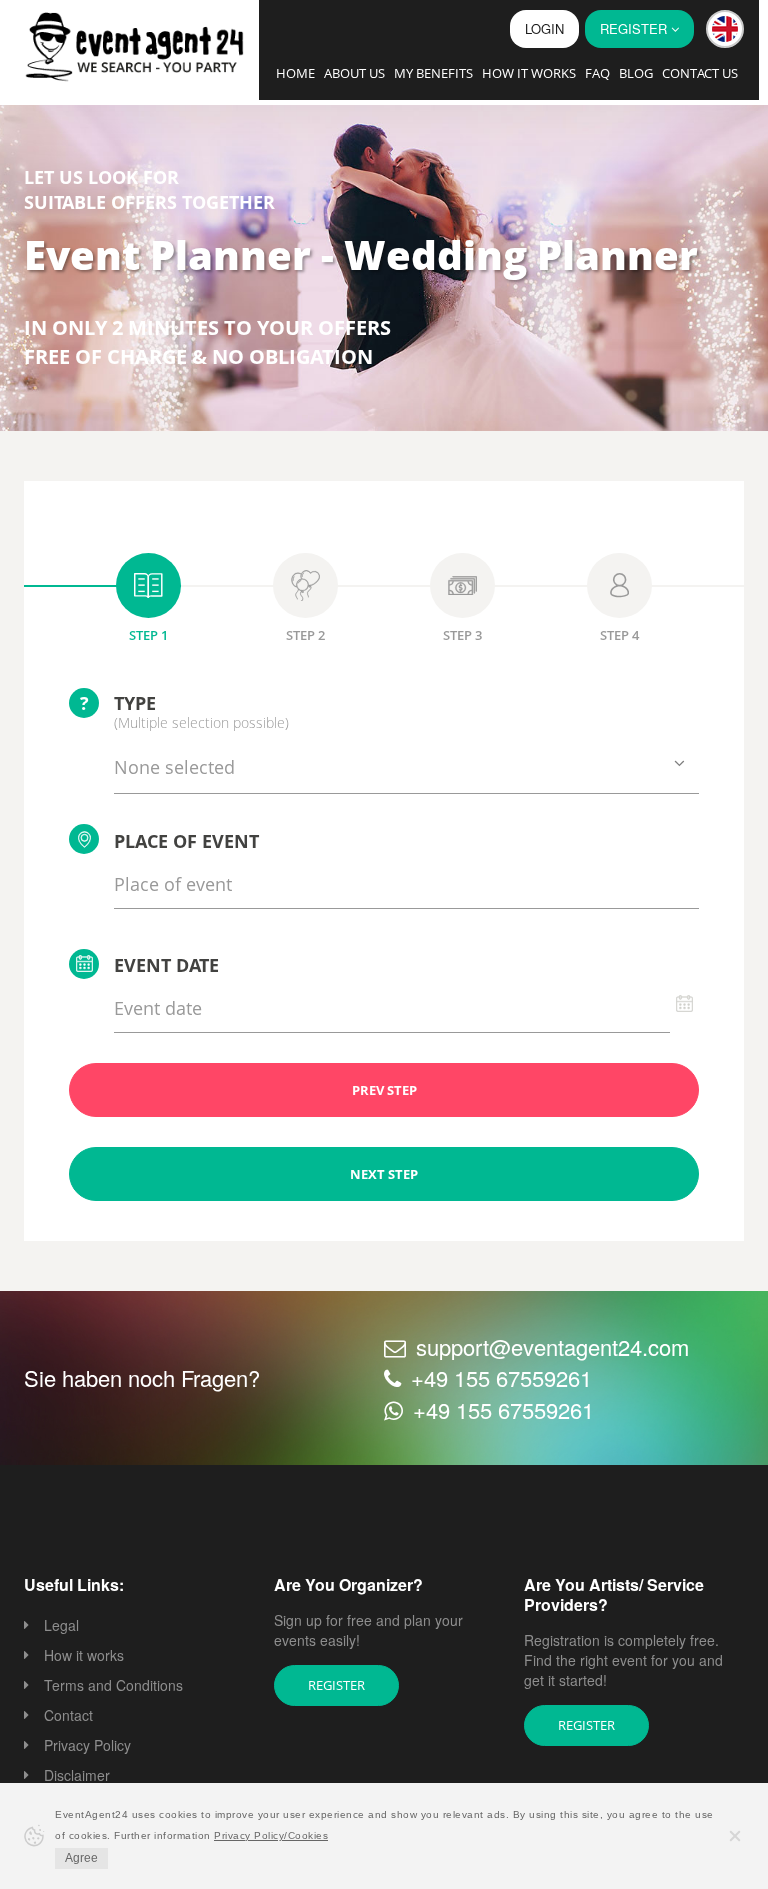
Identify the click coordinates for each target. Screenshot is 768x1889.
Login (544, 28)
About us (354, 73)
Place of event (186, 841)
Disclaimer (77, 1775)
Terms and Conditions (113, 1685)
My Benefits (433, 73)
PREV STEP (384, 1090)
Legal (61, 1625)
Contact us (700, 73)
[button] (725, 29)
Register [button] (635, 28)
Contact (68, 1715)
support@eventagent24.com (552, 1346)
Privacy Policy (87, 1745)
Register (336, 1685)
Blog (636, 73)
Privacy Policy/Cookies (271, 1835)
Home (295, 73)
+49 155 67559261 (501, 1377)
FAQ (597, 73)
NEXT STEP (384, 1174)
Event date (166, 965)
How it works (529, 73)
